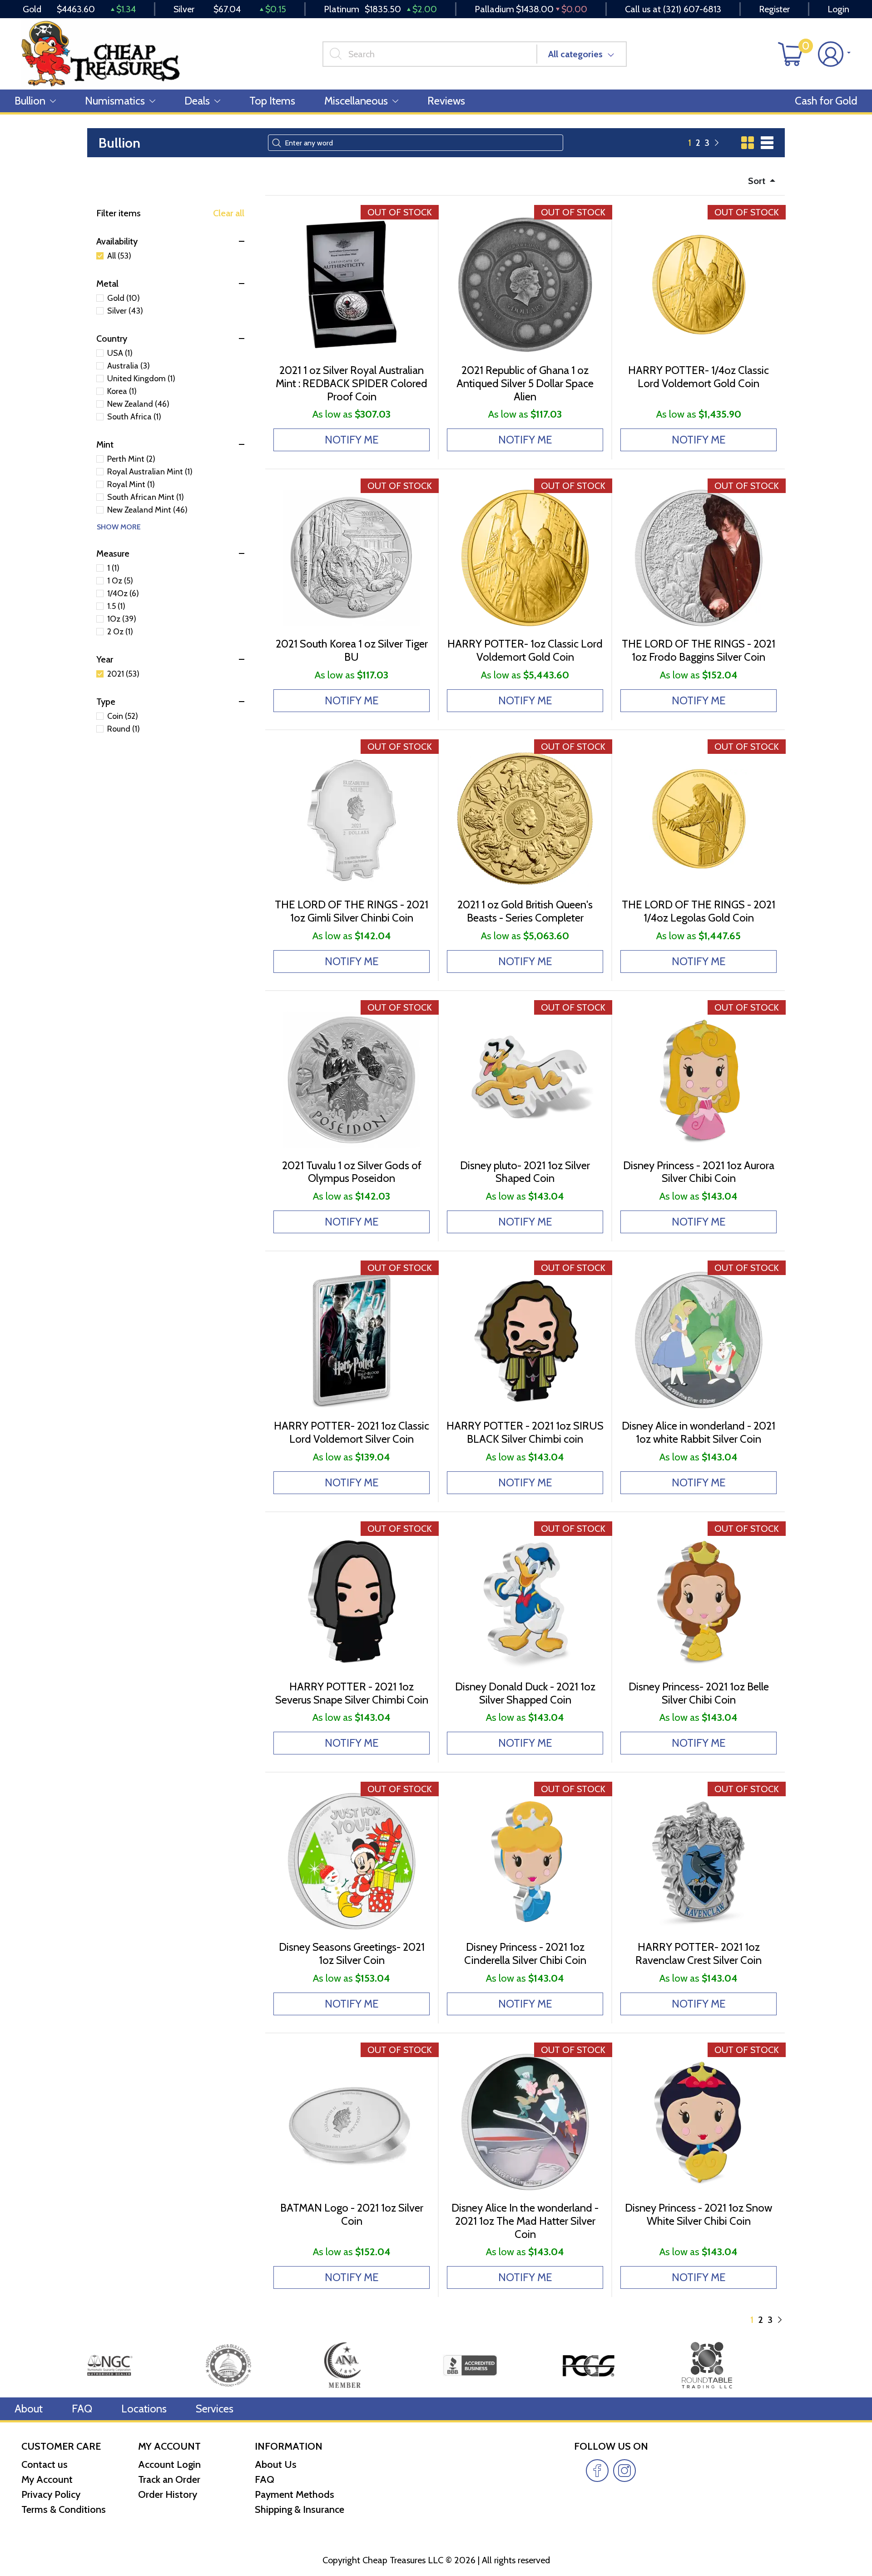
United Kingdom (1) (141, 379)
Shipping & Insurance (300, 2509)
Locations (144, 2409)
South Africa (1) (134, 417)
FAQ (82, 2409)
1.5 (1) (116, 606)
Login (838, 9)
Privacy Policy (51, 2494)
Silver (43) (125, 311)
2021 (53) (123, 674)
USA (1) (120, 353)
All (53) (119, 256)
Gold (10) (124, 298)
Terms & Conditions (64, 2509)
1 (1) (113, 568)
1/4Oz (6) (123, 593)
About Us (276, 2464)
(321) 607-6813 (692, 9)
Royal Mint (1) (131, 484)
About (29, 2409)
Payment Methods (295, 2494)
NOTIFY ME (352, 440)
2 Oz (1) (120, 632)
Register (774, 9)
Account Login (169, 2464)
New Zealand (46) (138, 404)
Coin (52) (123, 716)
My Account (47, 2479)
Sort (758, 181)
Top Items (272, 101)
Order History (168, 2494)
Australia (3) (129, 366)
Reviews (446, 101)
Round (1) (124, 729)
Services (215, 2409)
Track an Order (169, 2479)
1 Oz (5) (120, 581)
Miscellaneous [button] (356, 101)
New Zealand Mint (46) (147, 510)
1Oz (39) (122, 619)
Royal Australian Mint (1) (150, 472)
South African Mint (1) (146, 497)
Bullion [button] (30, 101)
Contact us (45, 2464)
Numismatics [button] (115, 101)
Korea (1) (122, 391)
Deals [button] (197, 101)
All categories (575, 54)
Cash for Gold (826, 101)
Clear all (229, 213)
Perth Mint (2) (131, 459)
